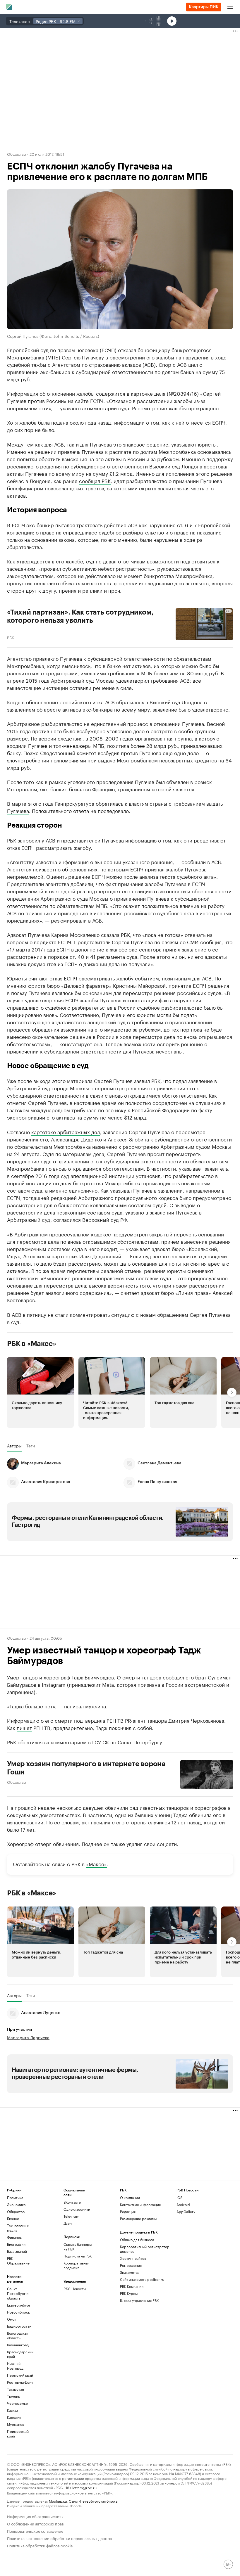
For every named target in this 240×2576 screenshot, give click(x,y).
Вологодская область (18, 2335)
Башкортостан (19, 2326)
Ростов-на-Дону (20, 2382)
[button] (40, 1392)
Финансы (15, 2237)
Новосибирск (18, 2312)
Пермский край (20, 2375)
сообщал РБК (95, 480)
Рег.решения (131, 2265)
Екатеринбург (19, 2305)
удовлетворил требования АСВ (153, 680)
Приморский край (18, 2434)
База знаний (17, 2251)
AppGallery (186, 2211)
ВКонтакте (72, 2202)
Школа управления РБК (139, 2300)
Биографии (16, 2244)
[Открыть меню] (230, 7)
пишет (24, 1727)
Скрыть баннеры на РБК (78, 2247)
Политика (15, 2197)
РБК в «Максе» (32, 1343)
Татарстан (16, 2389)
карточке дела (148, 393)
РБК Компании (132, 2286)
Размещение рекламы (138, 2218)
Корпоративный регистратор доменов (145, 2249)
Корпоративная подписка (76, 2265)
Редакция (128, 2211)
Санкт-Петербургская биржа (93, 2501)
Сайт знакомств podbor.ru (142, 2279)
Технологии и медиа (18, 2228)
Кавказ (12, 2410)
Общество (17, 154)
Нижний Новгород (15, 2366)
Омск (12, 2319)
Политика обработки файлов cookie (40, 2545)
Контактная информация (140, 2204)
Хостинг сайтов (133, 2258)
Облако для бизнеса (137, 2239)
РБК (11, 637)
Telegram (71, 2216)
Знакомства (130, 2272)
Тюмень (13, 2396)
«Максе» (96, 1864)
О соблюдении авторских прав (35, 2523)
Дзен (68, 2223)
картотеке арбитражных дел (66, 1131)
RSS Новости (75, 2289)
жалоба (28, 422)
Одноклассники (77, 2209)
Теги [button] (31, 1445)
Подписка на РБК (78, 2256)
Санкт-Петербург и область (18, 2293)
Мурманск (16, 2424)
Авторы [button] (14, 1445)
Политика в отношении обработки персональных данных (60, 2538)
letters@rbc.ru (84, 2487)
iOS (180, 2197)
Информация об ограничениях (35, 2516)
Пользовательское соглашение (35, 2531)
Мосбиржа (58, 2501)
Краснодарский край (20, 2354)
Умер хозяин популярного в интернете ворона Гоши (86, 1768)
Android (183, 2204)
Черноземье (17, 2403)
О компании (130, 2197)
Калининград (18, 2345)
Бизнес (13, 2218)
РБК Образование (18, 2261)
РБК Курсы (129, 2293)
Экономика (16, 2204)
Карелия (14, 2417)
